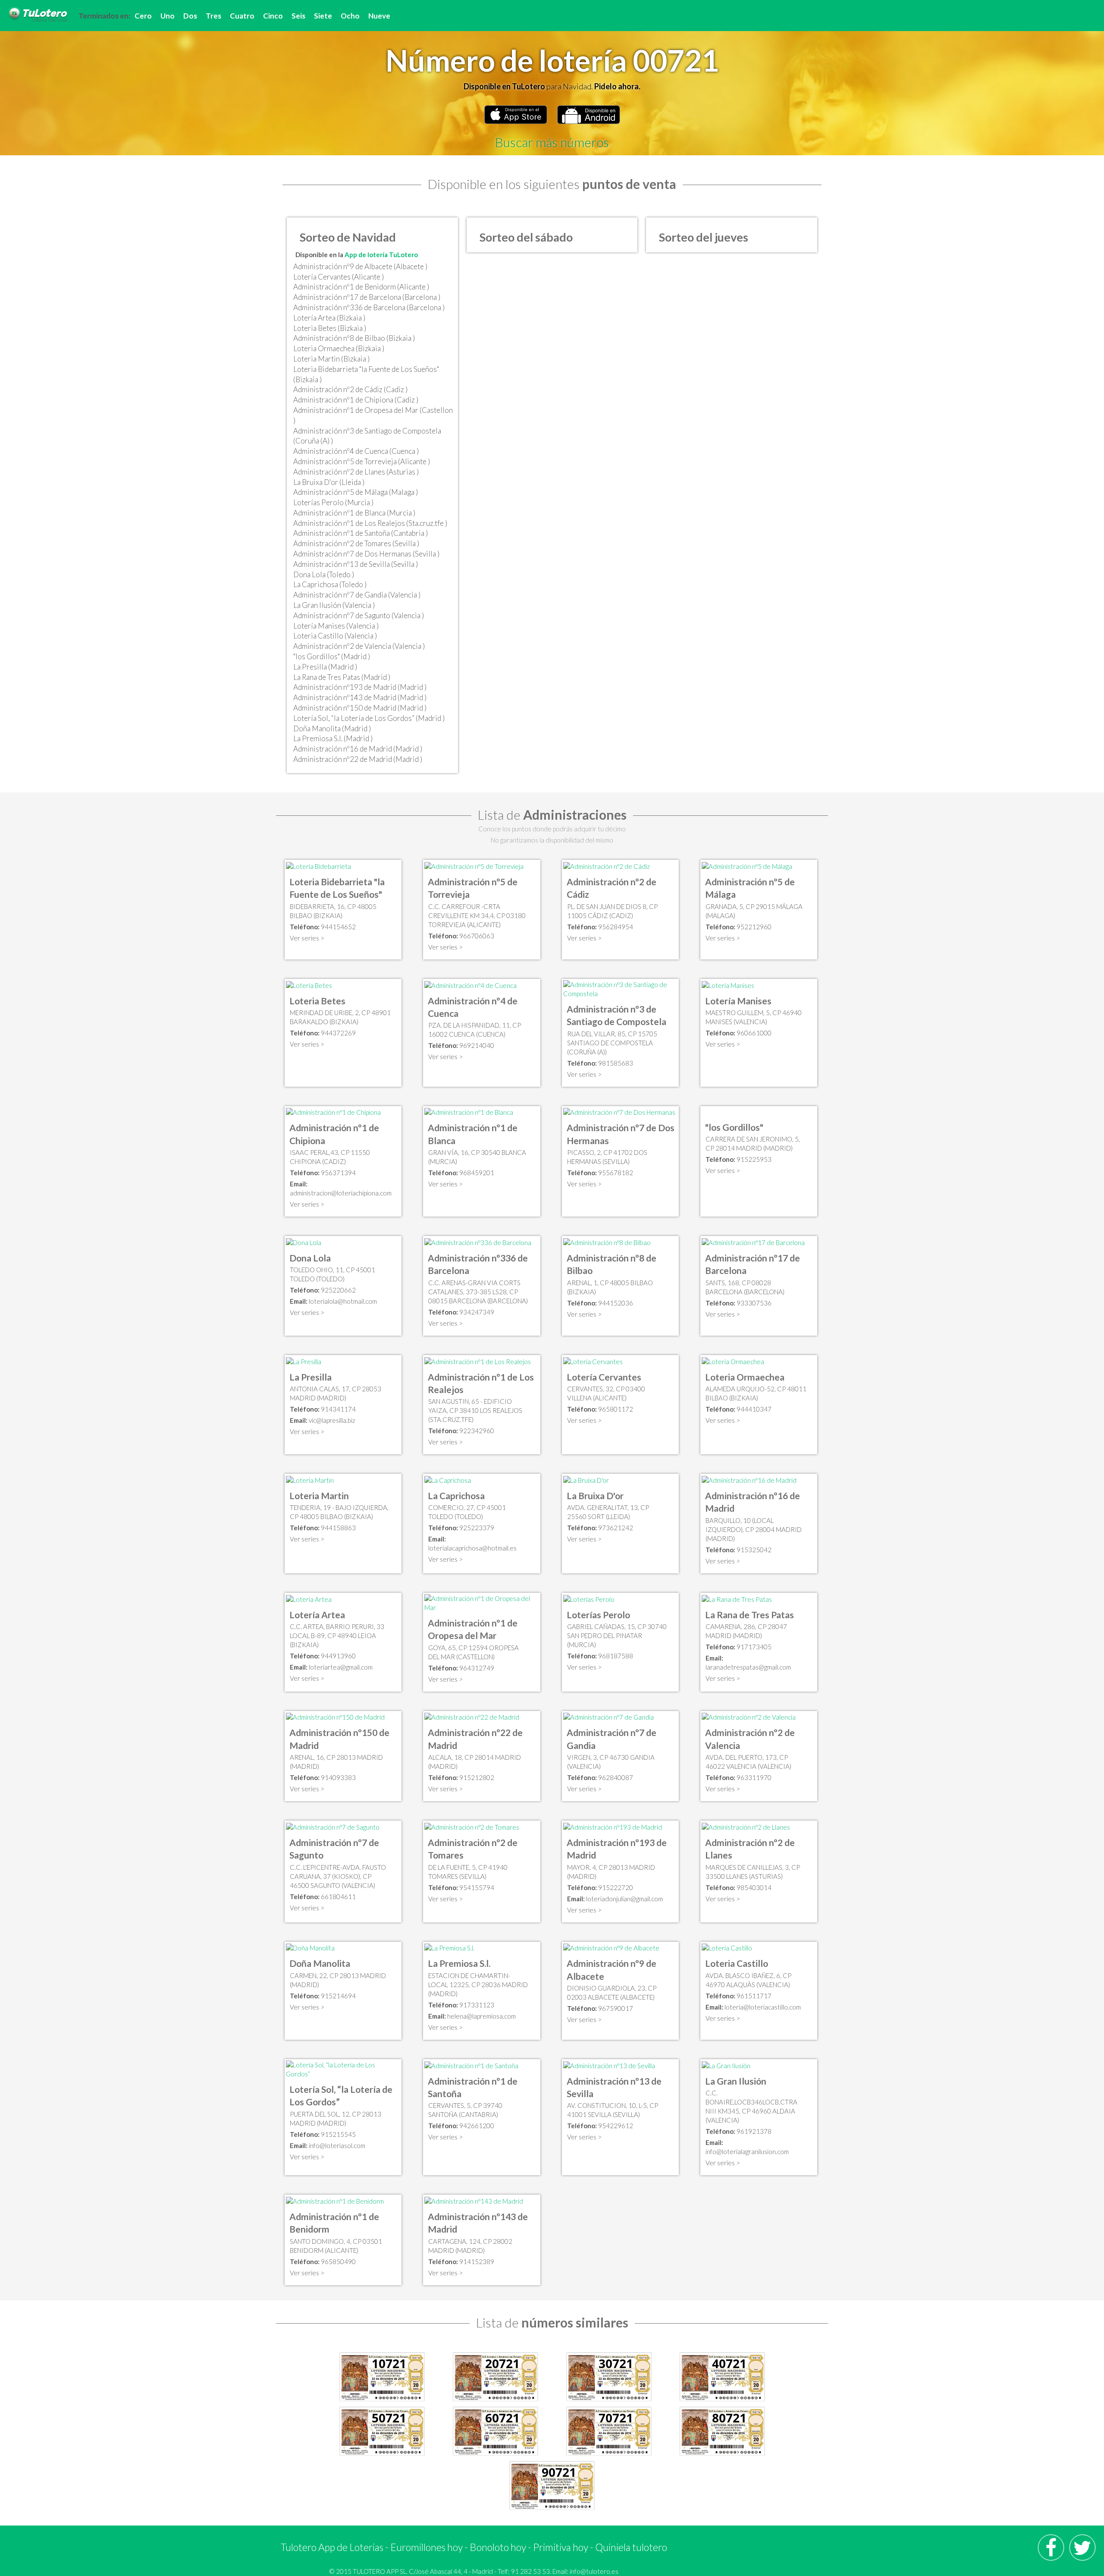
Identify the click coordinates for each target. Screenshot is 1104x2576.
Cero (143, 16)
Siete (323, 16)
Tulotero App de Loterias (332, 2547)
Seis (298, 16)
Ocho (350, 16)
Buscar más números (552, 142)
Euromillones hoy (427, 2547)
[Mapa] (318, 865)
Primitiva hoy (561, 2547)
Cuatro (242, 16)
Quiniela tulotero (631, 2547)
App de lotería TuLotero (381, 255)
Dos (190, 16)
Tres (213, 16)
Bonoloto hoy (498, 2547)
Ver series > (307, 938)
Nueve (379, 16)
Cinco (273, 16)
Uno (168, 16)
